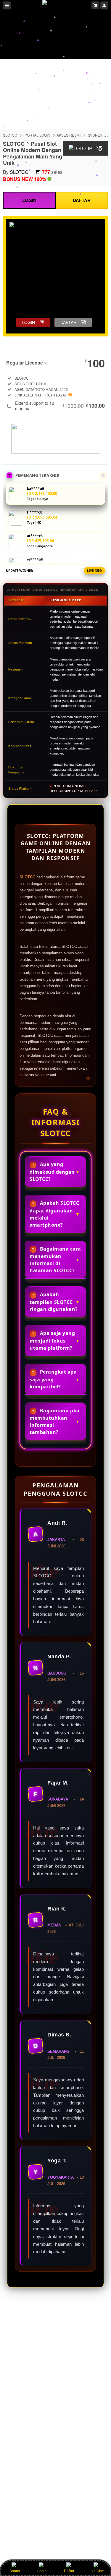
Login (42, 2571)
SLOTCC (10, 135)
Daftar (69, 2571)
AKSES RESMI (69, 135)
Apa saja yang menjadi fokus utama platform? (52, 1340)
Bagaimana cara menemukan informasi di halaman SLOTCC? (55, 1260)
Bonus (15, 2571)
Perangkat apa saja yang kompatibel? (53, 1379)
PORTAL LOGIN (37, 135)
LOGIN (29, 200)
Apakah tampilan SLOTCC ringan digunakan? (54, 1302)
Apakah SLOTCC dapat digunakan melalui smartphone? (54, 1214)
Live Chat (96, 2571)
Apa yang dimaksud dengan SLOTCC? (52, 1172)
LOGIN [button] (29, 322)
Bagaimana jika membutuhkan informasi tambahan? (55, 1421)
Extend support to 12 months (60, 406)
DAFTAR (82, 200)
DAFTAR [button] (68, 322)
